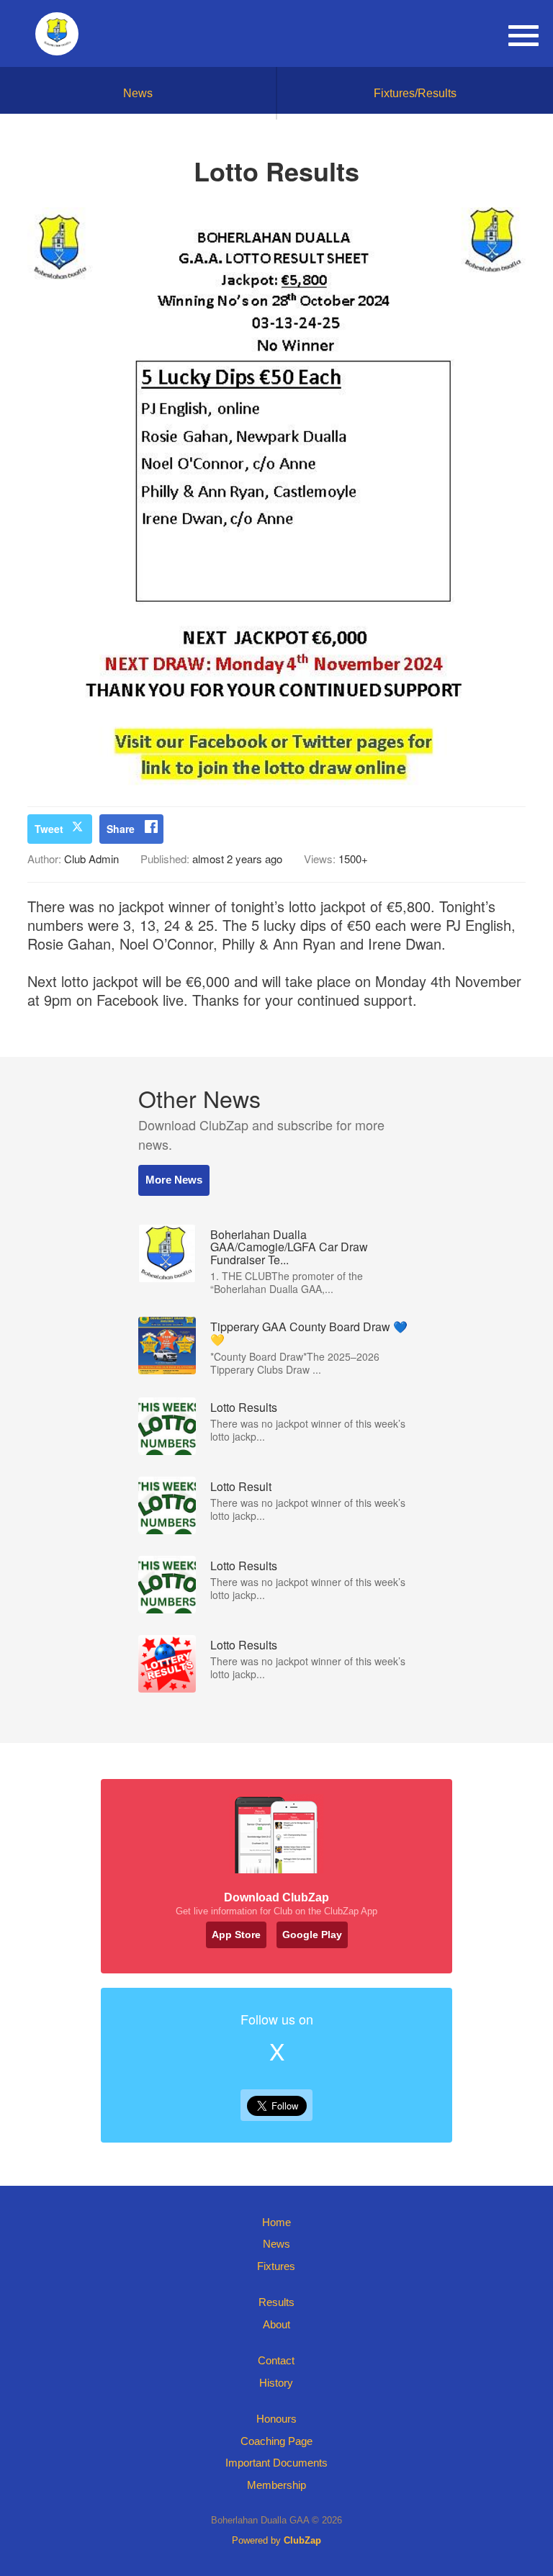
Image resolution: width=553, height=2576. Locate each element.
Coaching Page (276, 2441)
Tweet (49, 829)
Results (276, 2302)
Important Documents (276, 2463)
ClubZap (302, 2540)
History (276, 2383)
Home (276, 2222)
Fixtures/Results (415, 93)
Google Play (312, 1935)
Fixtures (276, 2266)
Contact (276, 2360)
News (138, 93)
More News (174, 1180)
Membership (276, 2485)
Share (121, 829)
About (276, 2324)
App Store (236, 1935)
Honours (276, 2419)
